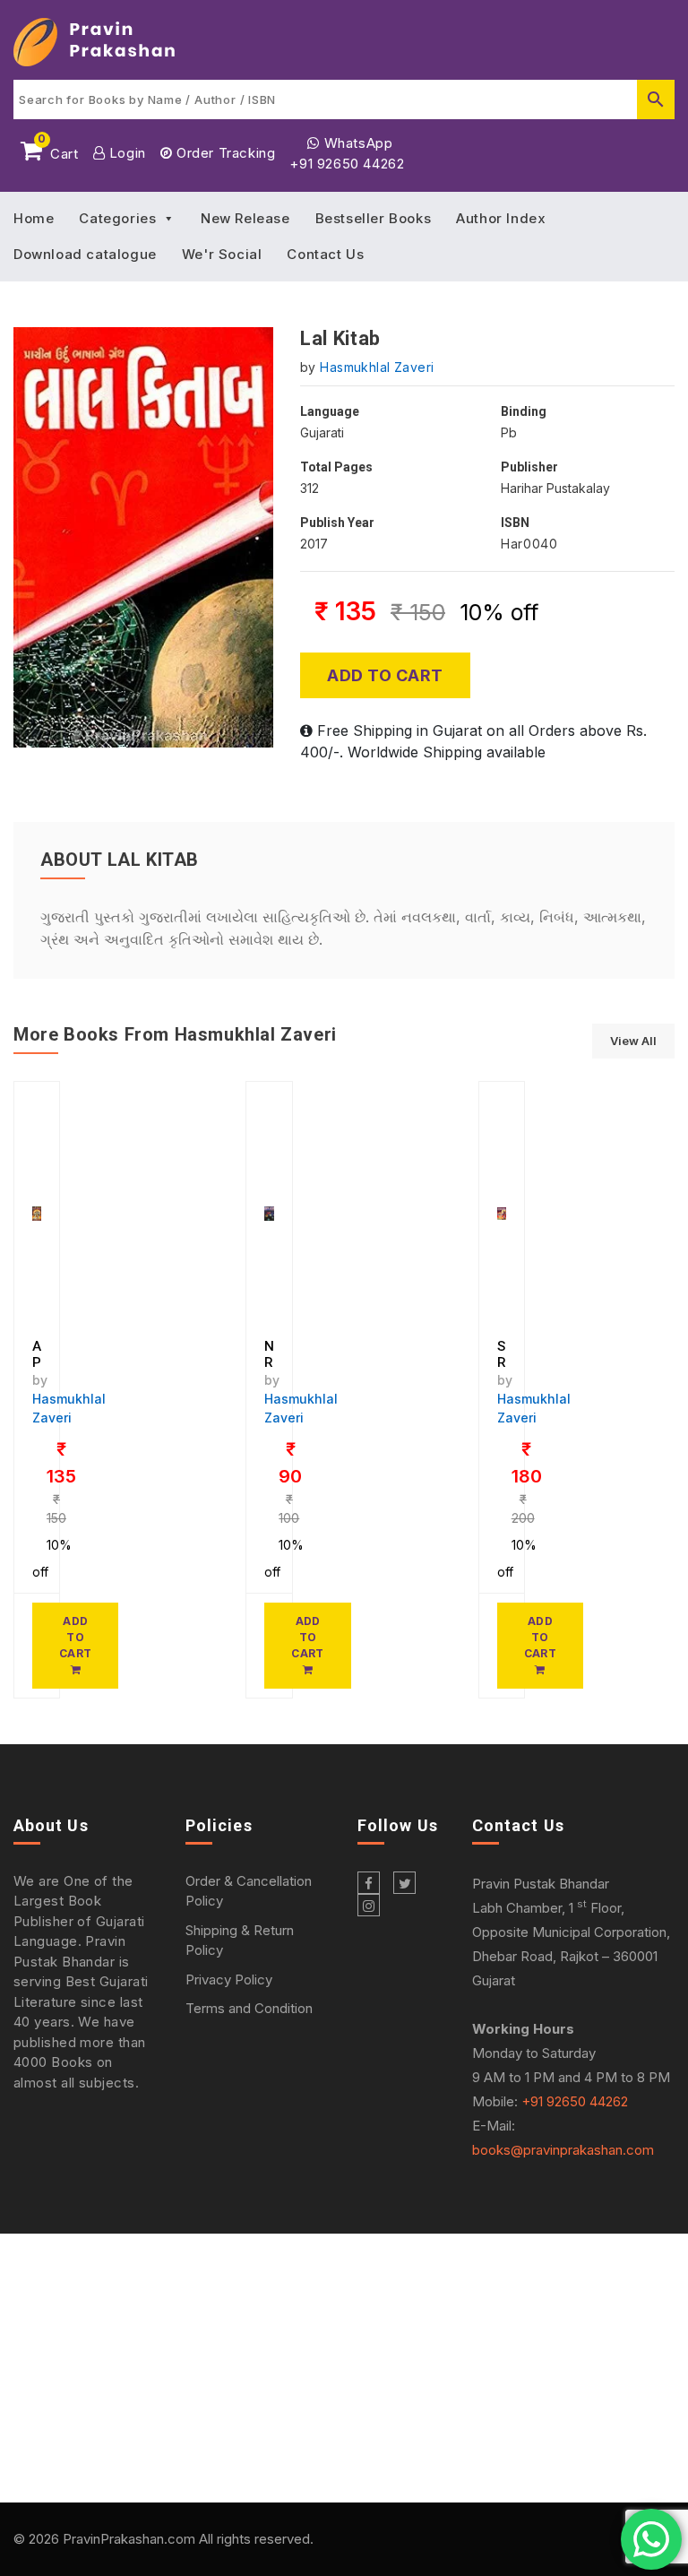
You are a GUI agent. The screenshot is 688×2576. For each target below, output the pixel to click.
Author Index (501, 218)
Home (34, 218)
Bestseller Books (374, 218)
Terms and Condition (249, 2008)
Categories (117, 218)
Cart (58, 151)
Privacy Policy (229, 1980)
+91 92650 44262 (347, 164)
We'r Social (222, 254)
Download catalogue (85, 254)
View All (633, 1041)
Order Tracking (224, 153)
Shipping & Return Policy (240, 1941)
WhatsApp (356, 143)
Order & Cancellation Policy (249, 1891)
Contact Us (325, 254)
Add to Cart (385, 675)
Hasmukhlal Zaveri (377, 367)
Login (125, 153)
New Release (245, 218)
